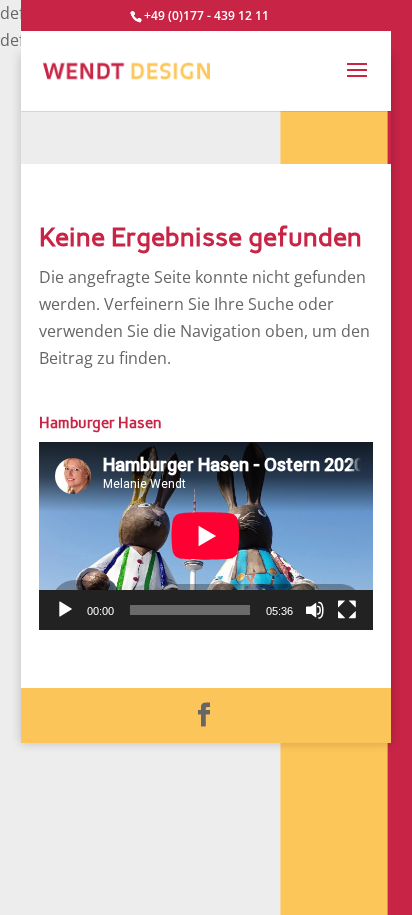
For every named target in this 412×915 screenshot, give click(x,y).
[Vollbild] (347, 610)
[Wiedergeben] (65, 610)
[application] (206, 536)
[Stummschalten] (315, 610)
